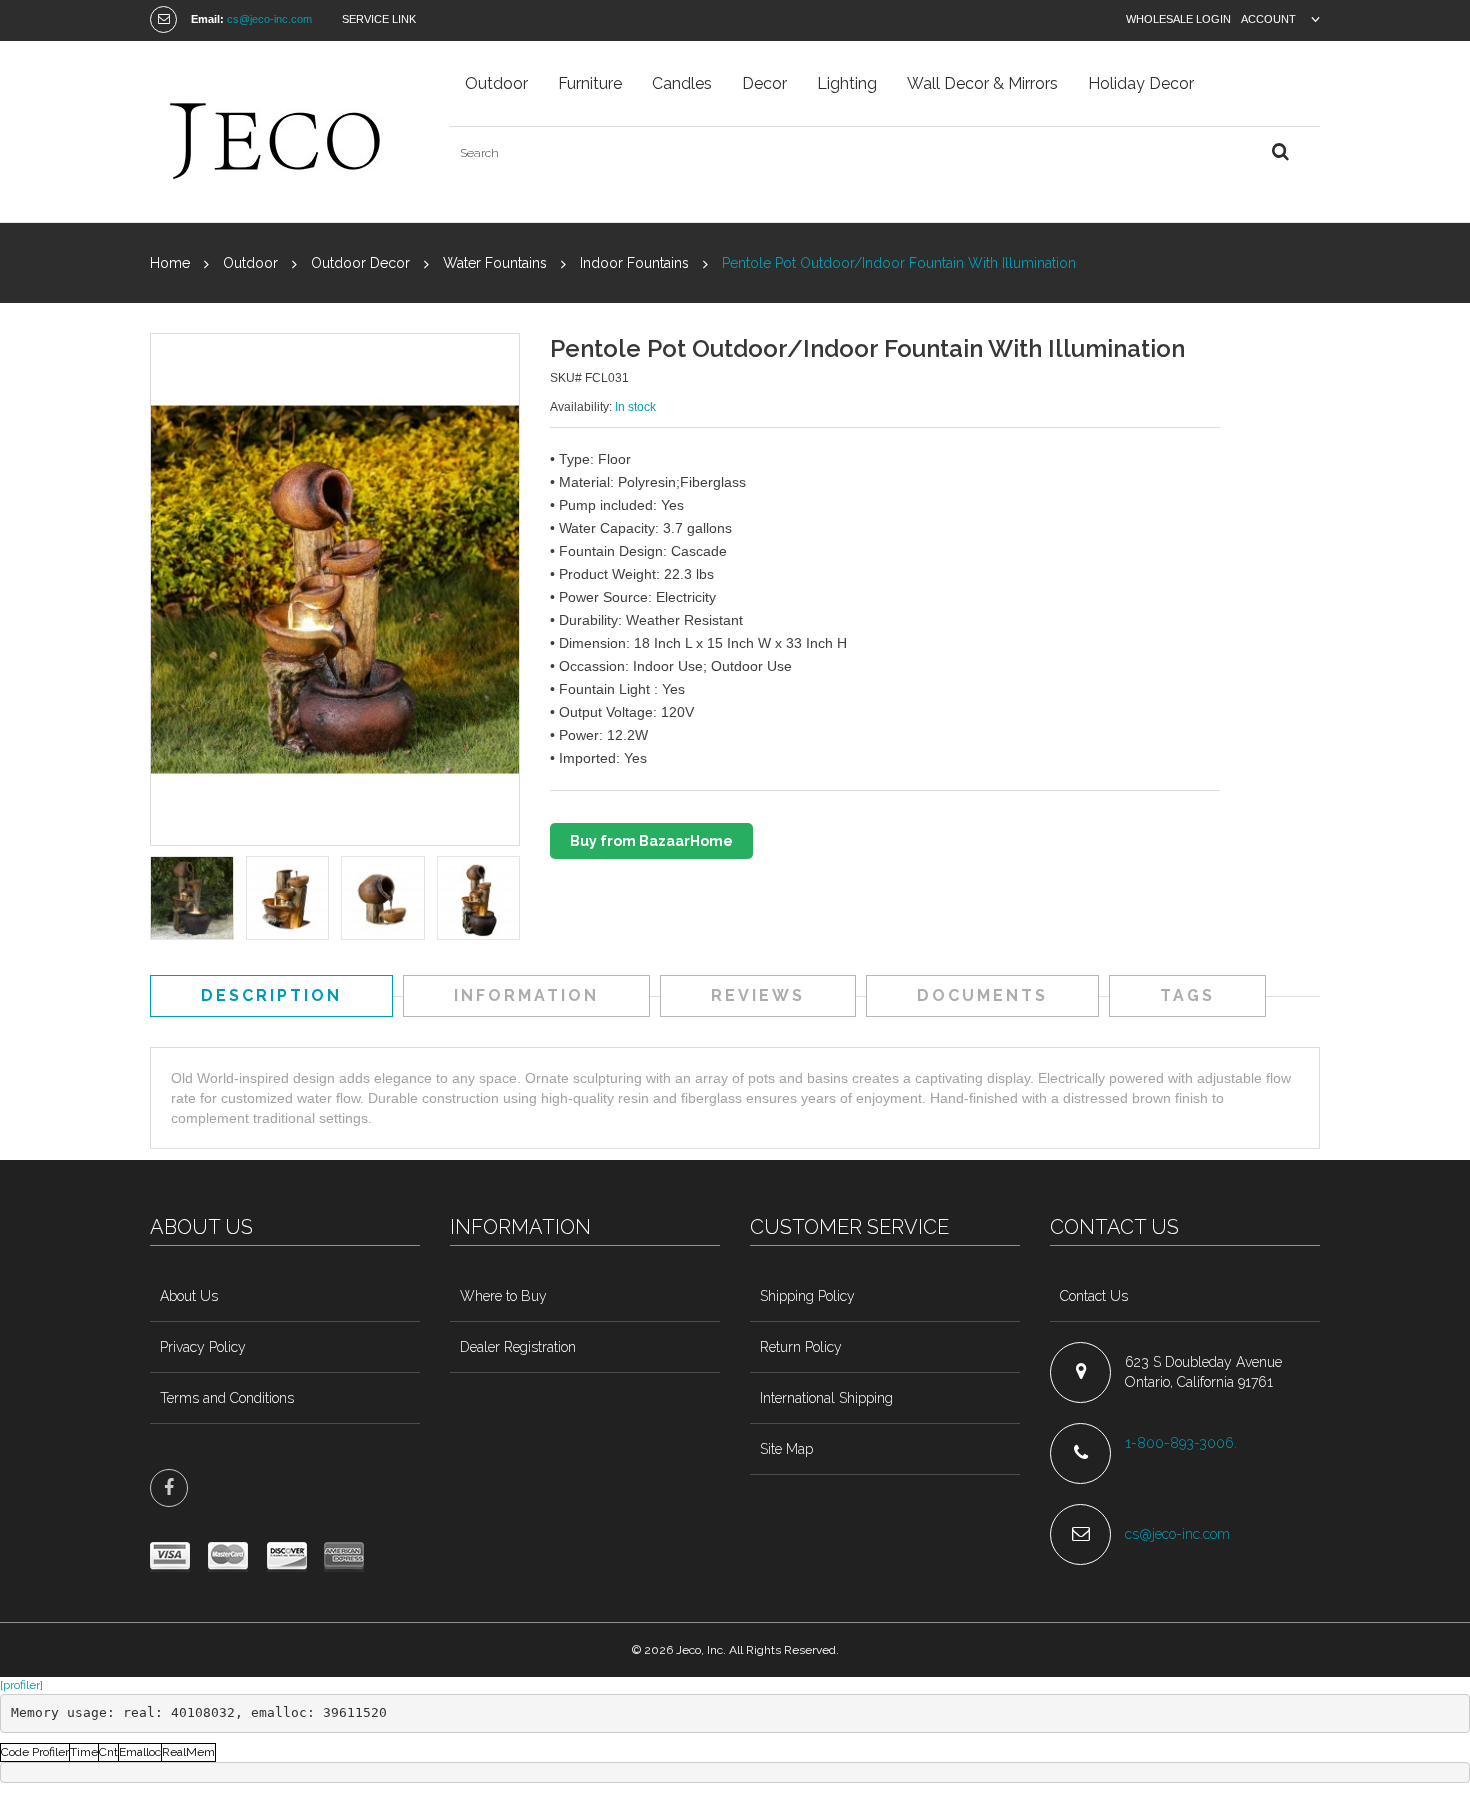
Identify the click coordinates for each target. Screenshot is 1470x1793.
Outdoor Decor (360, 263)
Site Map (786, 1449)
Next (507, 900)
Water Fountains (495, 263)
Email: (207, 19)
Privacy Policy (203, 1347)
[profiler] (21, 1685)
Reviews (758, 995)
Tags (1187, 995)
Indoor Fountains (634, 263)
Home (170, 263)
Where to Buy (503, 1296)
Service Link (379, 19)
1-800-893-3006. (1183, 1443)
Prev (163, 900)
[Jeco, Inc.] (285, 131)
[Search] (1280, 152)
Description (271, 995)
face (169, 1488)
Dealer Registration (518, 1347)
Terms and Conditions (227, 1398)
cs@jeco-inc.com (269, 19)
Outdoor (250, 263)
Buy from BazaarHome (651, 841)
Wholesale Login (1178, 19)
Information (526, 995)
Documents (982, 995)
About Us (189, 1296)
